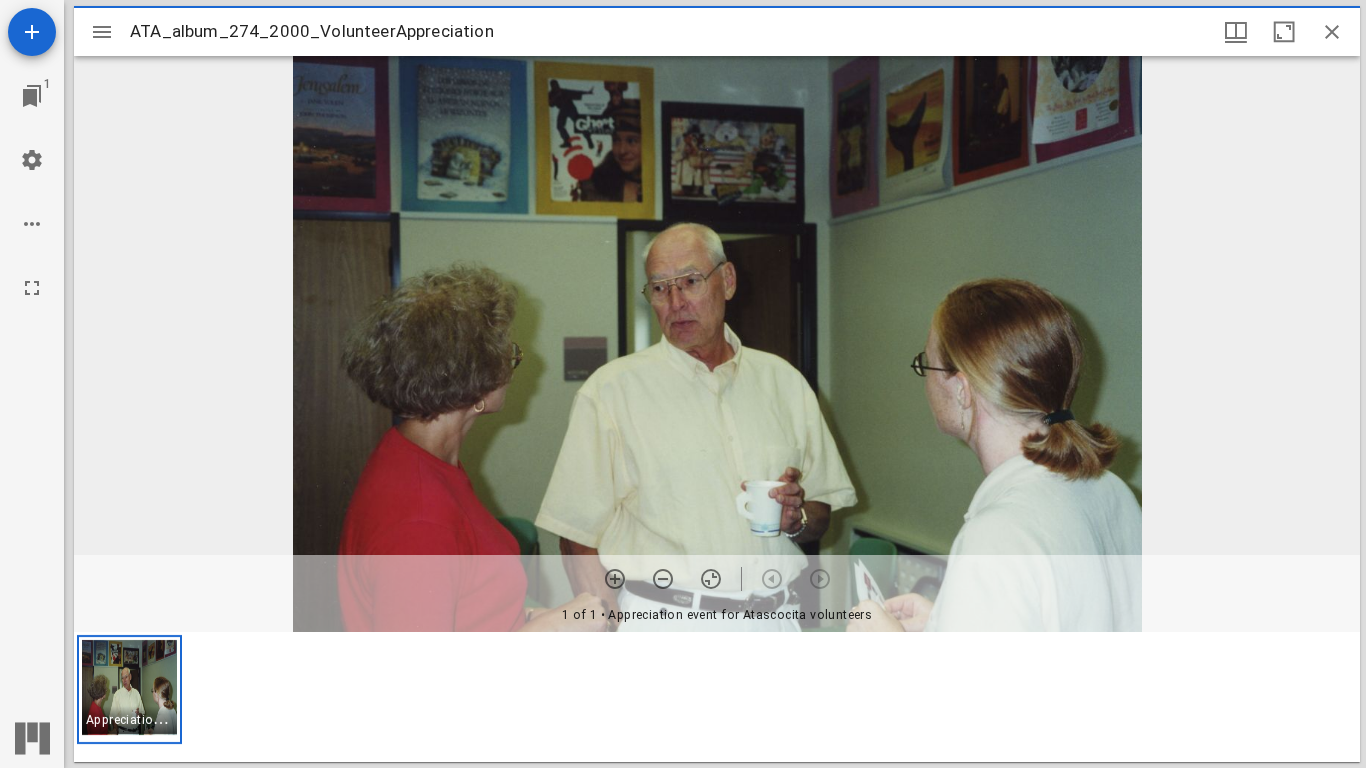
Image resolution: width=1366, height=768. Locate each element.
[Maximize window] (1284, 32)
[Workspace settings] (32, 160)
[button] (129, 689)
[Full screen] (32, 288)
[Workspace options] (32, 224)
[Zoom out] (663, 579)
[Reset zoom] (711, 579)
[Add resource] (32, 32)
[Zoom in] (615, 579)
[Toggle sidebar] (102, 32)
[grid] (717, 697)
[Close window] (1332, 32)
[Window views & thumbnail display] (1236, 32)
